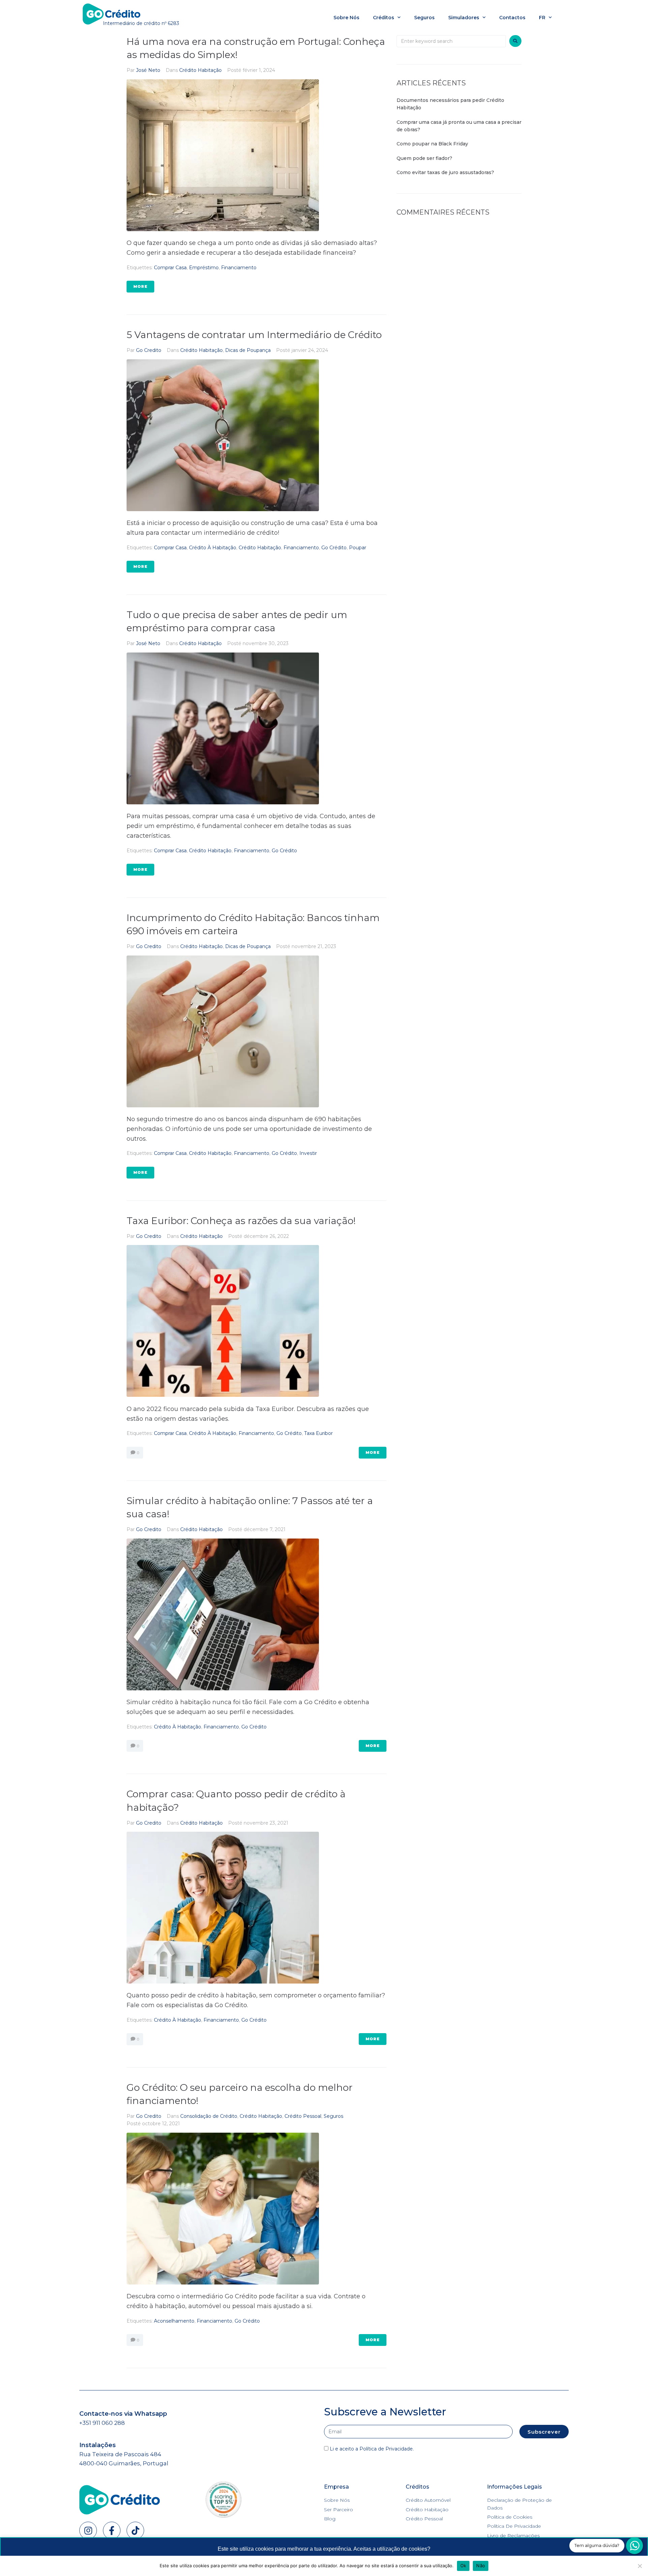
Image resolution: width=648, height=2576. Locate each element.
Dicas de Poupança (248, 350)
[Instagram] (88, 2530)
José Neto (148, 70)
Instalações (98, 2445)
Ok (463, 2566)
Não (481, 2566)
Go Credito (149, 350)
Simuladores (464, 18)
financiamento (239, 268)
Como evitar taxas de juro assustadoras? (446, 172)
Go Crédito (334, 548)
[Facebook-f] (112, 2530)
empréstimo (204, 268)
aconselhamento (174, 2321)
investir (308, 1153)
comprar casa (170, 268)
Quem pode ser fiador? (424, 158)
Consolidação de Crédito (209, 2116)
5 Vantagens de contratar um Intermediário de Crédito (254, 335)
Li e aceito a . (372, 2449)
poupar (358, 548)
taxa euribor (318, 1433)
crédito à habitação (213, 548)
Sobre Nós (346, 18)
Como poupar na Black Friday (432, 144)
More (140, 286)
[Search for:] (451, 41)
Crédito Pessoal (303, 2116)
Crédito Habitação (200, 70)
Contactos (512, 18)
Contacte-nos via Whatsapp (123, 2414)
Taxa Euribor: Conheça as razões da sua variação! (241, 1221)
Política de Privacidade (386, 2449)
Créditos (384, 18)
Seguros (424, 18)
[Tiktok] (135, 2530)
